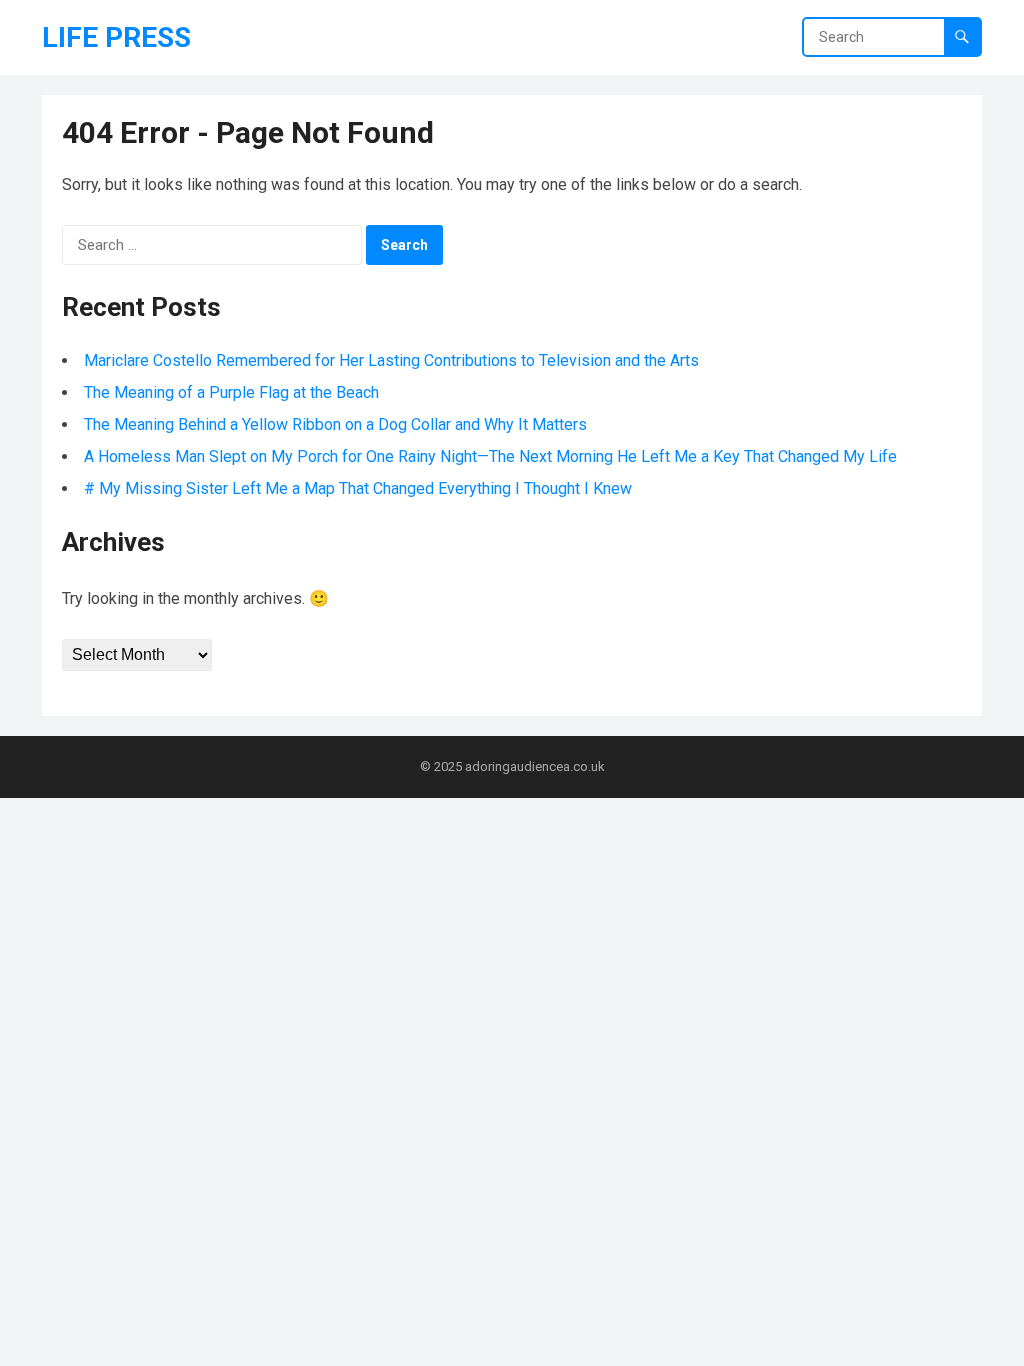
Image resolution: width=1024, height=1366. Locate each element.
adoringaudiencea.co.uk (535, 766)
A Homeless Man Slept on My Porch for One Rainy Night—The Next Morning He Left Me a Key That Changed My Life (490, 456)
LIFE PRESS (116, 37)
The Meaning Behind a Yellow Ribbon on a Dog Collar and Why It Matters (335, 424)
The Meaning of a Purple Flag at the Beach (231, 392)
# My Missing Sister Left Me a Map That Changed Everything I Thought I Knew (358, 488)
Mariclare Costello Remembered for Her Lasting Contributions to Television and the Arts (391, 360)
